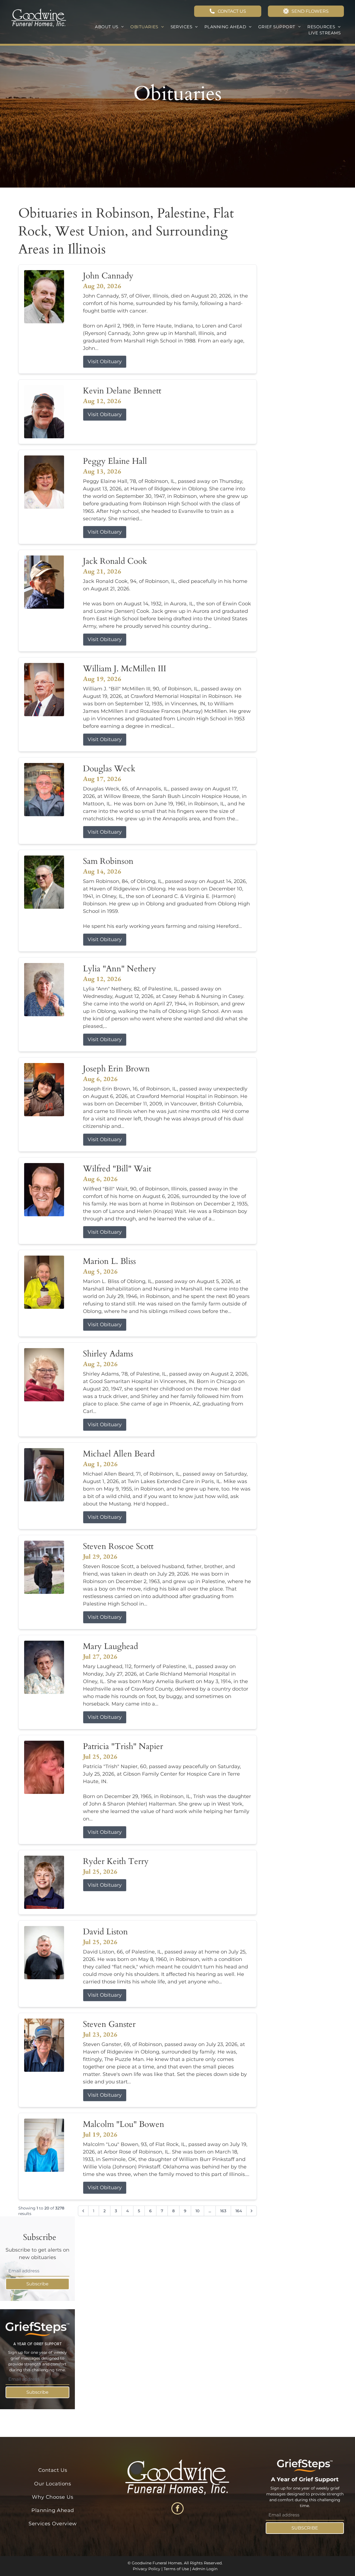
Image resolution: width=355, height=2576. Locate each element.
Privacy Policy (147, 2569)
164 (239, 2211)
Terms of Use (176, 2569)
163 (223, 2211)
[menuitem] (109, 27)
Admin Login (205, 2569)
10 (197, 2211)
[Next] (252, 2211)
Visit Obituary (105, 362)
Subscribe (37, 2284)
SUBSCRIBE (305, 2528)
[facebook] (177, 2509)
